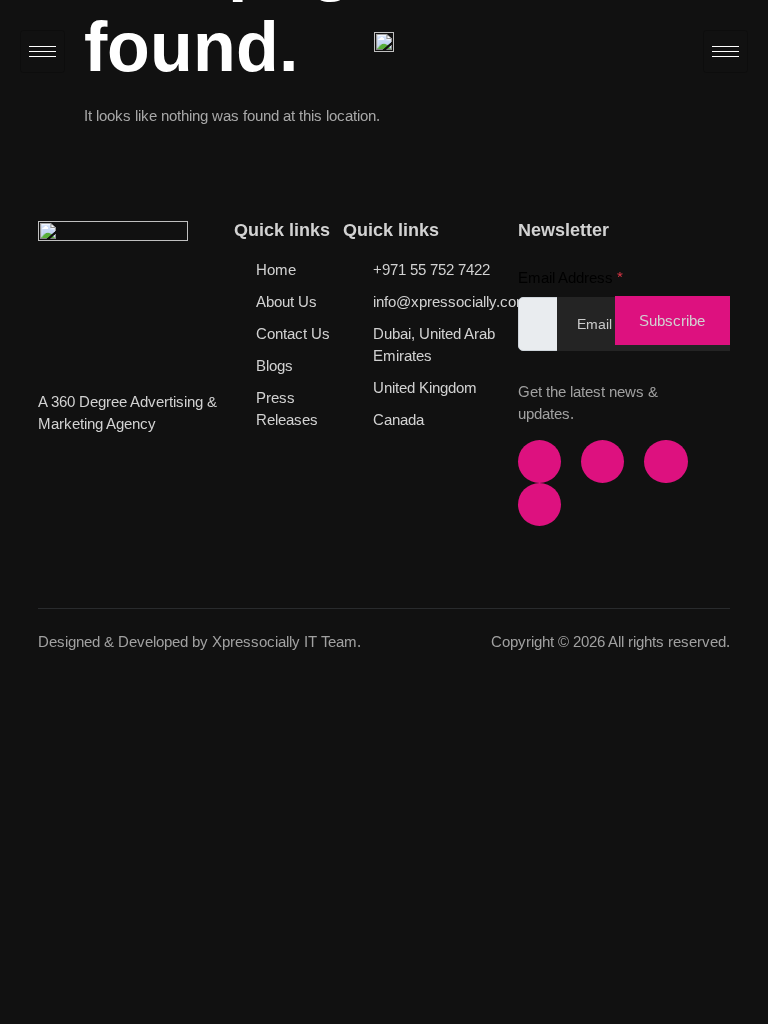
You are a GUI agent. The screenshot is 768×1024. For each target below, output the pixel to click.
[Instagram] (602, 461)
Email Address (570, 277)
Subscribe (672, 320)
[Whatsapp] (539, 504)
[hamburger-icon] (42, 51)
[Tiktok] (665, 461)
